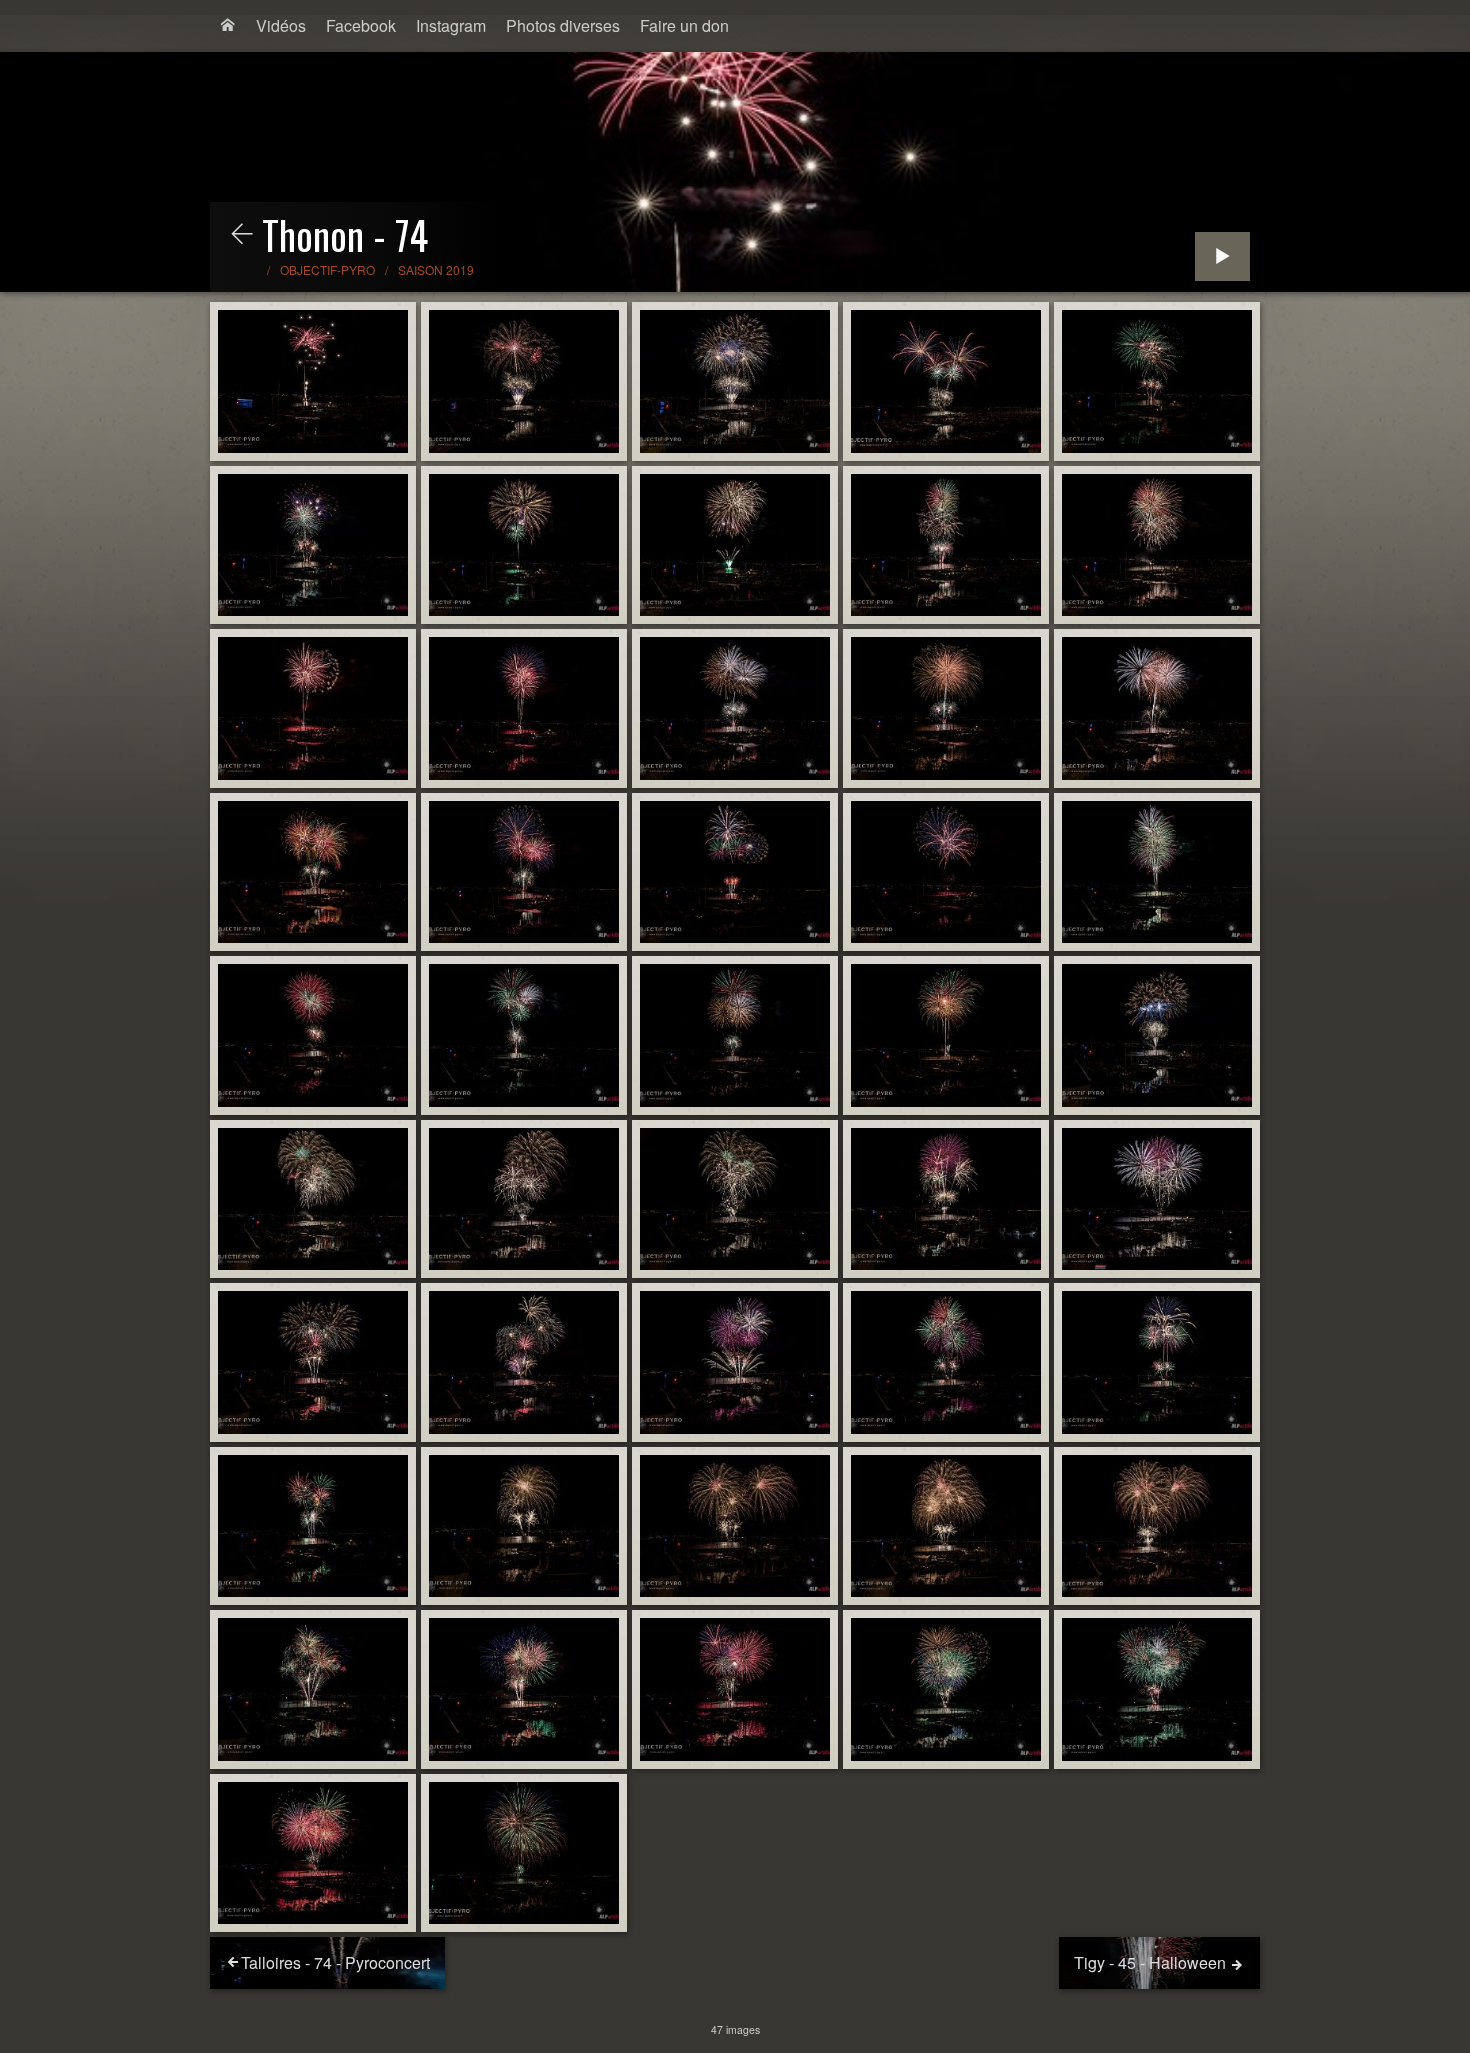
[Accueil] (228, 26)
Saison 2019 (436, 269)
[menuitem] (228, 26)
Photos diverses (563, 25)
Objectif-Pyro (327, 269)
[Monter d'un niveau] (242, 235)
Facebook (361, 25)
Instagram (451, 25)
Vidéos (281, 25)
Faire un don (684, 25)
